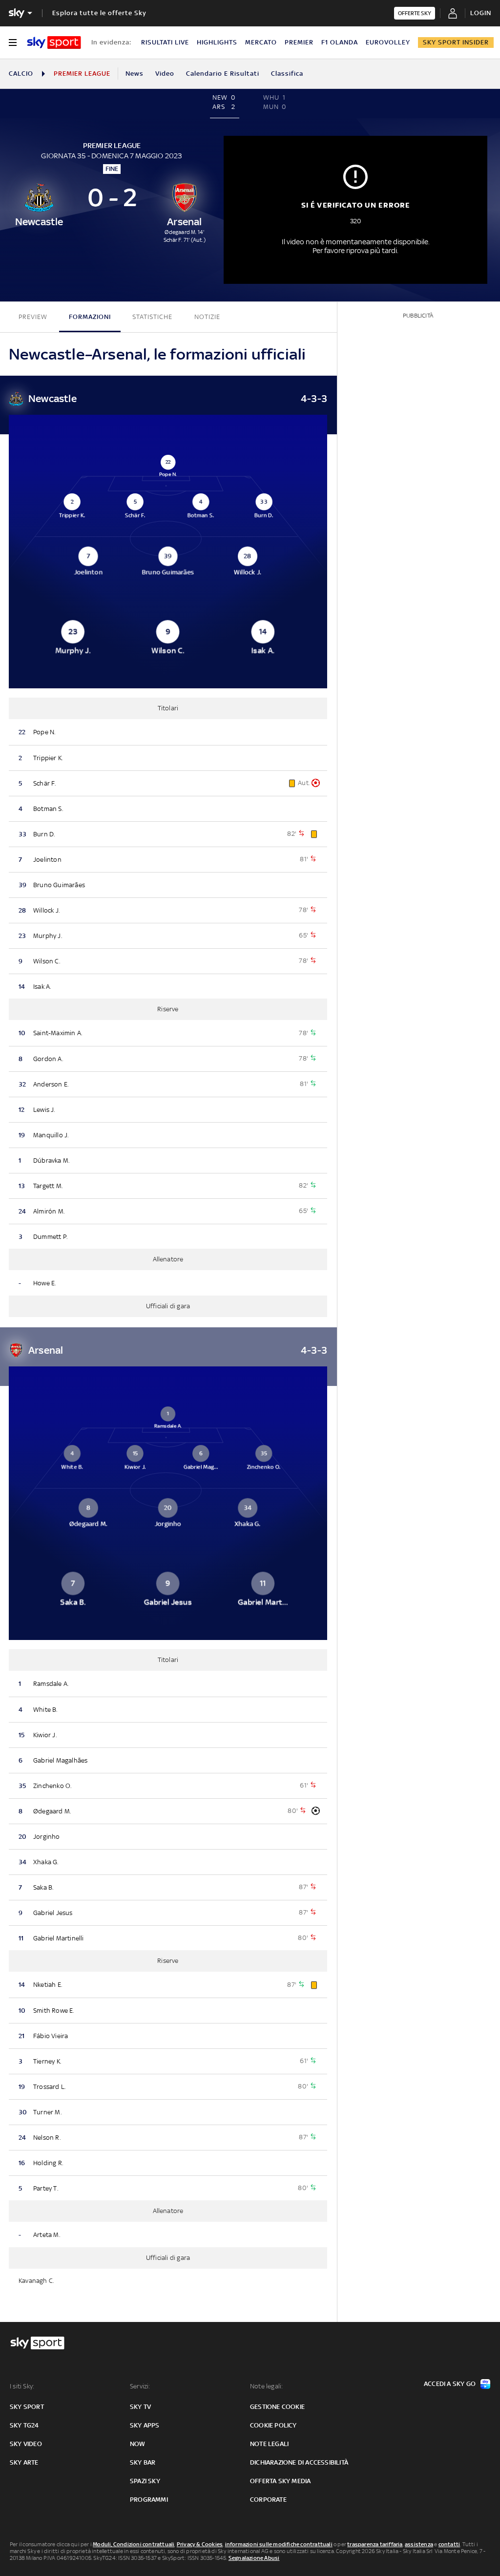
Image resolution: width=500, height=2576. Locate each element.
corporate (268, 2500)
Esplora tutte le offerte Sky (99, 13)
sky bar (143, 2462)
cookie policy (273, 2425)
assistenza (419, 2544)
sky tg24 (24, 2425)
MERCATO (261, 42)
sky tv (140, 2407)
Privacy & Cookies (200, 2544)
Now (138, 2444)
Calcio (21, 74)
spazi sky (145, 2481)
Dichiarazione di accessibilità (299, 2462)
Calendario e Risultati (223, 74)
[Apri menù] (13, 43)
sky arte (24, 2462)
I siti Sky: (22, 2386)
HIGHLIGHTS (217, 42)
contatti (449, 2544)
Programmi (149, 2500)
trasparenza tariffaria (375, 2544)
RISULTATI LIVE (165, 42)
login (481, 13)
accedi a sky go (450, 2384)
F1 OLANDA (340, 42)
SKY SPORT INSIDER (456, 42)
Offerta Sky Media (280, 2481)
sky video (26, 2444)
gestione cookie (277, 2407)
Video (165, 74)
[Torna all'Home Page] (54, 43)
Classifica (287, 74)
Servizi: (140, 2386)
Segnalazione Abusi (254, 2558)
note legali (269, 2444)
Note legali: (266, 2386)
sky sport (27, 2407)
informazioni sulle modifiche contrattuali (279, 2544)
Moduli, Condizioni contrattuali (134, 2544)
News (135, 74)
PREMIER (299, 42)
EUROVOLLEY (388, 42)
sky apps (145, 2425)
